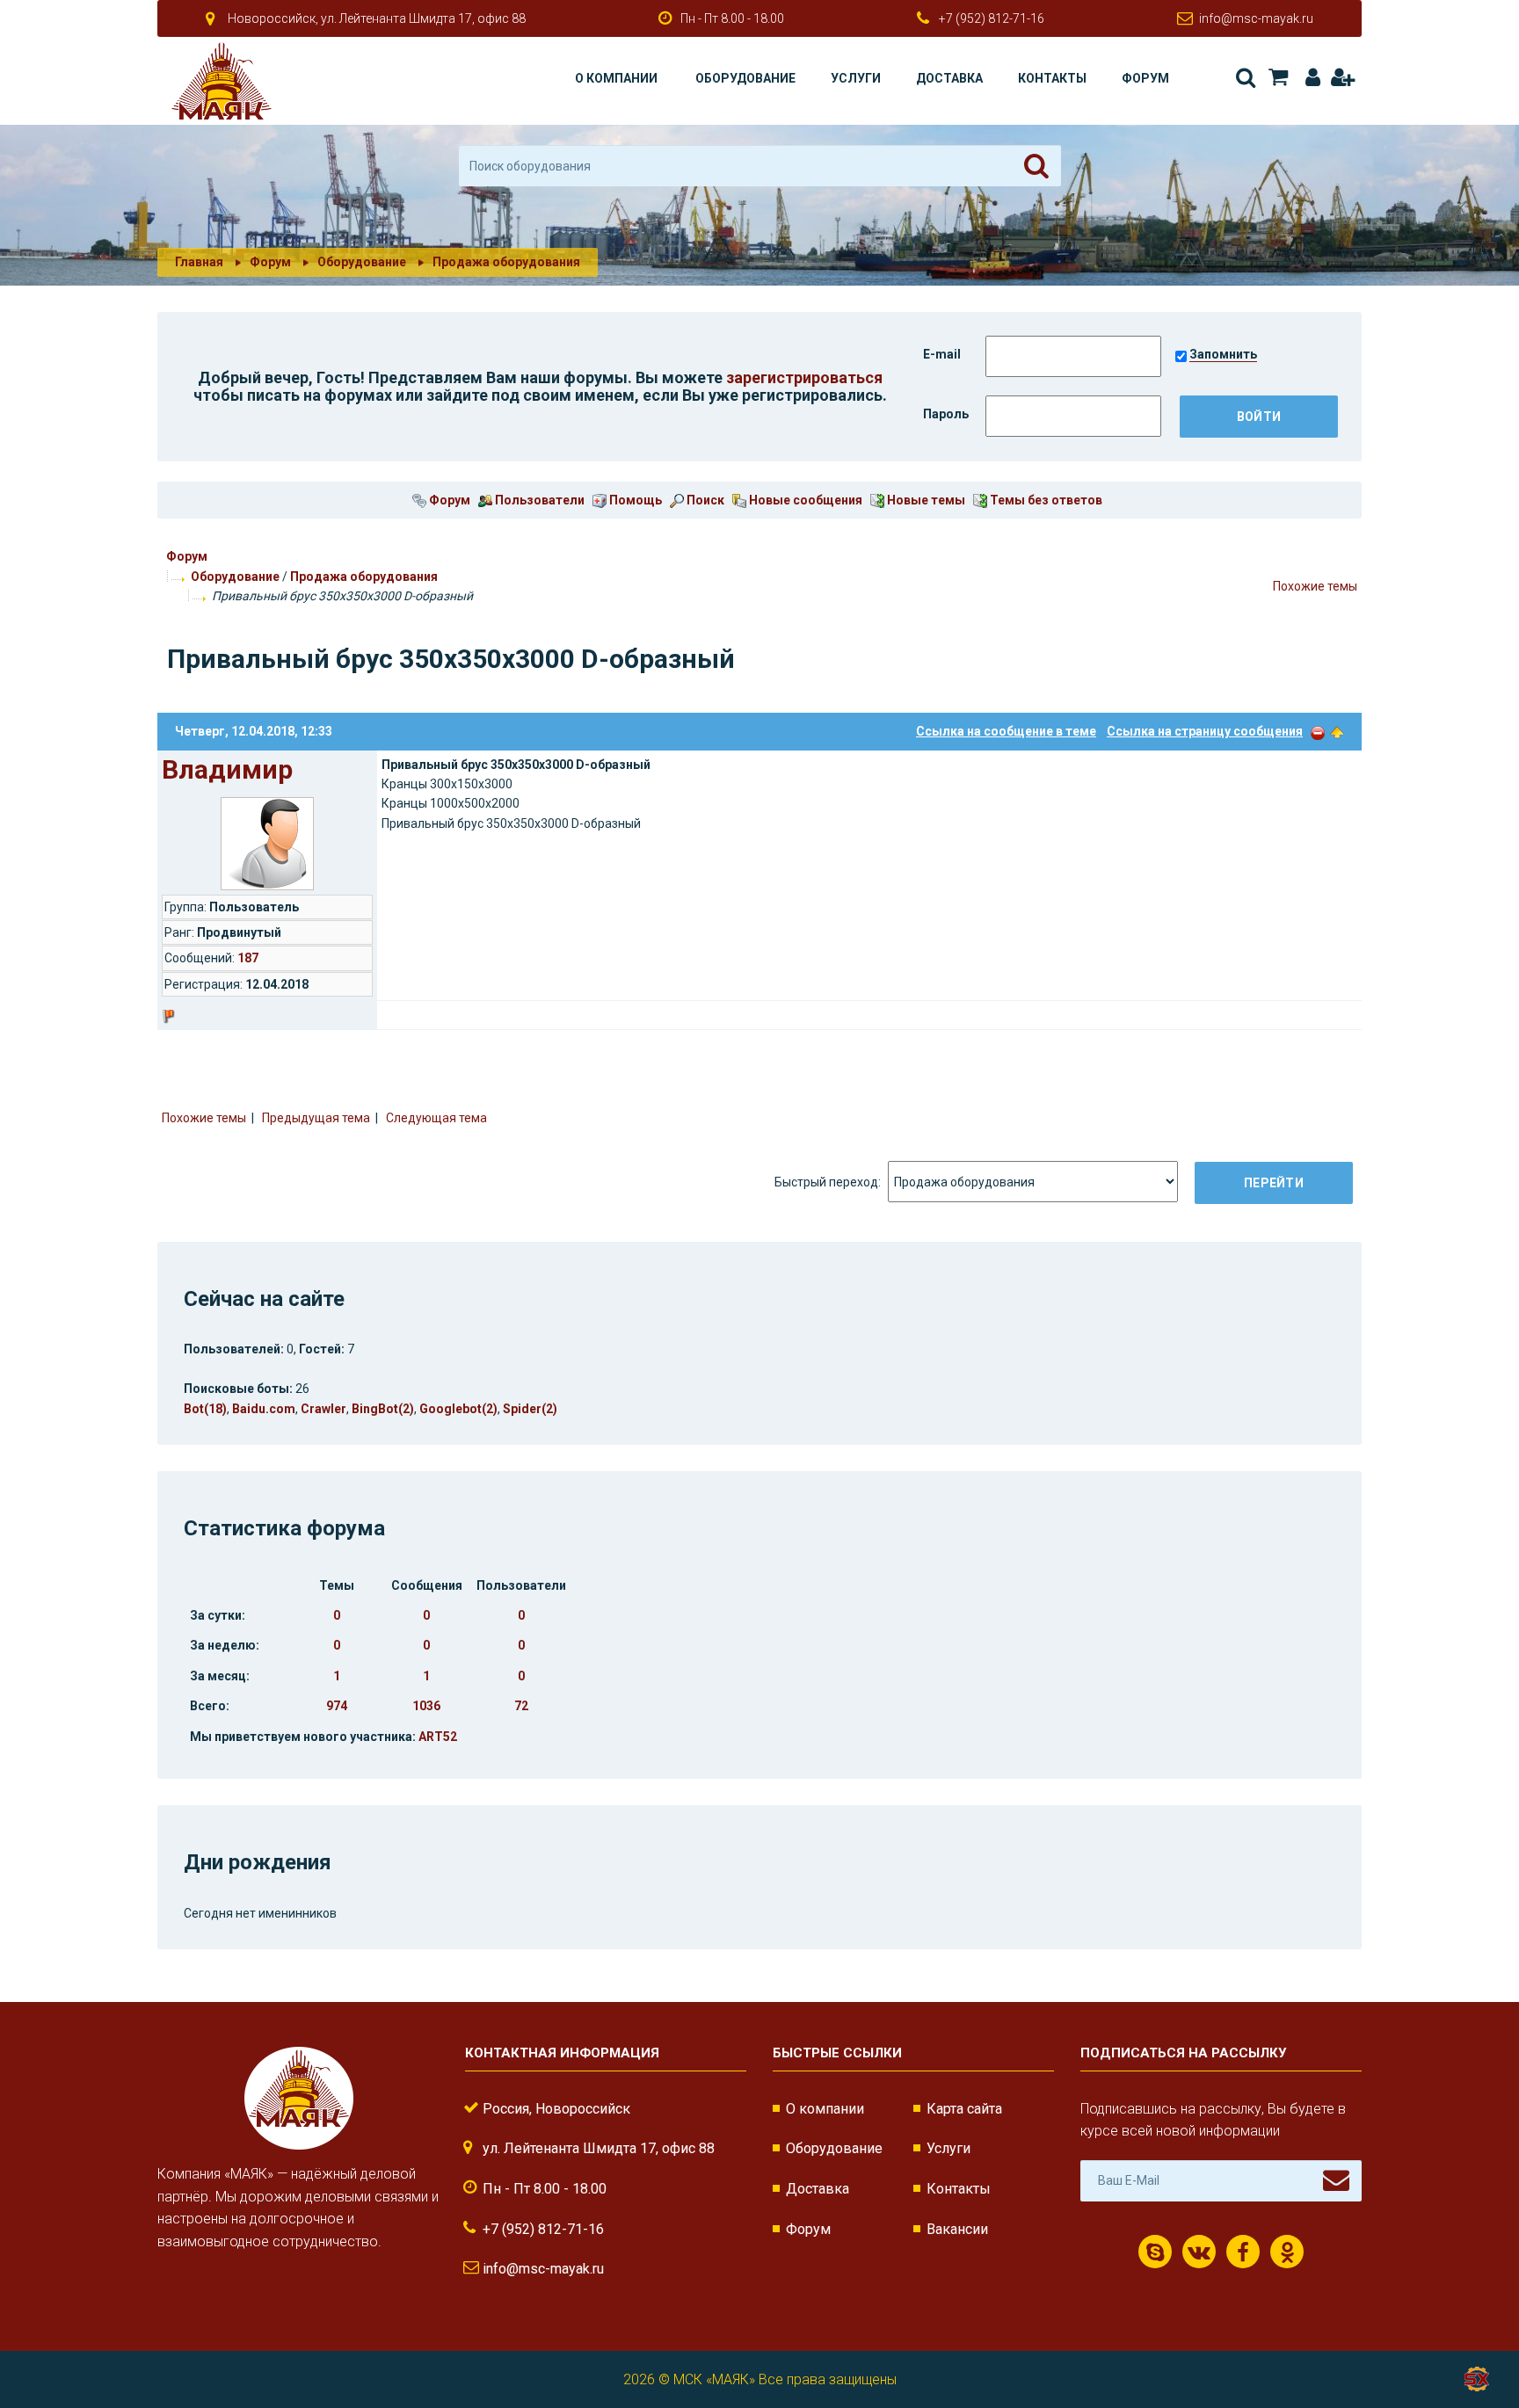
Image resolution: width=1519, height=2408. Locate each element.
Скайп (1155, 2252)
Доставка (949, 78)
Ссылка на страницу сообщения (1205, 731)
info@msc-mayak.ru (1256, 18)
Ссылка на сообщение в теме (1006, 731)
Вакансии (957, 2229)
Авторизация (1309, 78)
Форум (1145, 78)
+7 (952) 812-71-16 (992, 18)
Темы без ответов (1045, 500)
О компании (616, 78)
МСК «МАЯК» (714, 2379)
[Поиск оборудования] (1036, 166)
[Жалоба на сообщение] (1318, 731)
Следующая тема (436, 1118)
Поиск (1244, 78)
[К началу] (1475, 2338)
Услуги (856, 78)
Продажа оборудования (364, 577)
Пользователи (538, 500)
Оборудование (745, 78)
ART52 (438, 1737)
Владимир (227, 769)
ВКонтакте (1199, 2252)
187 (248, 958)
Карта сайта (964, 2109)
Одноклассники (1287, 2252)
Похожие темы (1315, 586)
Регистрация (1342, 78)
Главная (199, 262)
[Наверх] (1337, 731)
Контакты (1052, 78)
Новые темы (925, 500)
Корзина (1277, 78)
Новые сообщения (804, 500)
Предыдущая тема (316, 1118)
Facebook (1243, 2252)
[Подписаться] (1336, 2180)
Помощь (634, 500)
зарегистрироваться (804, 377)
